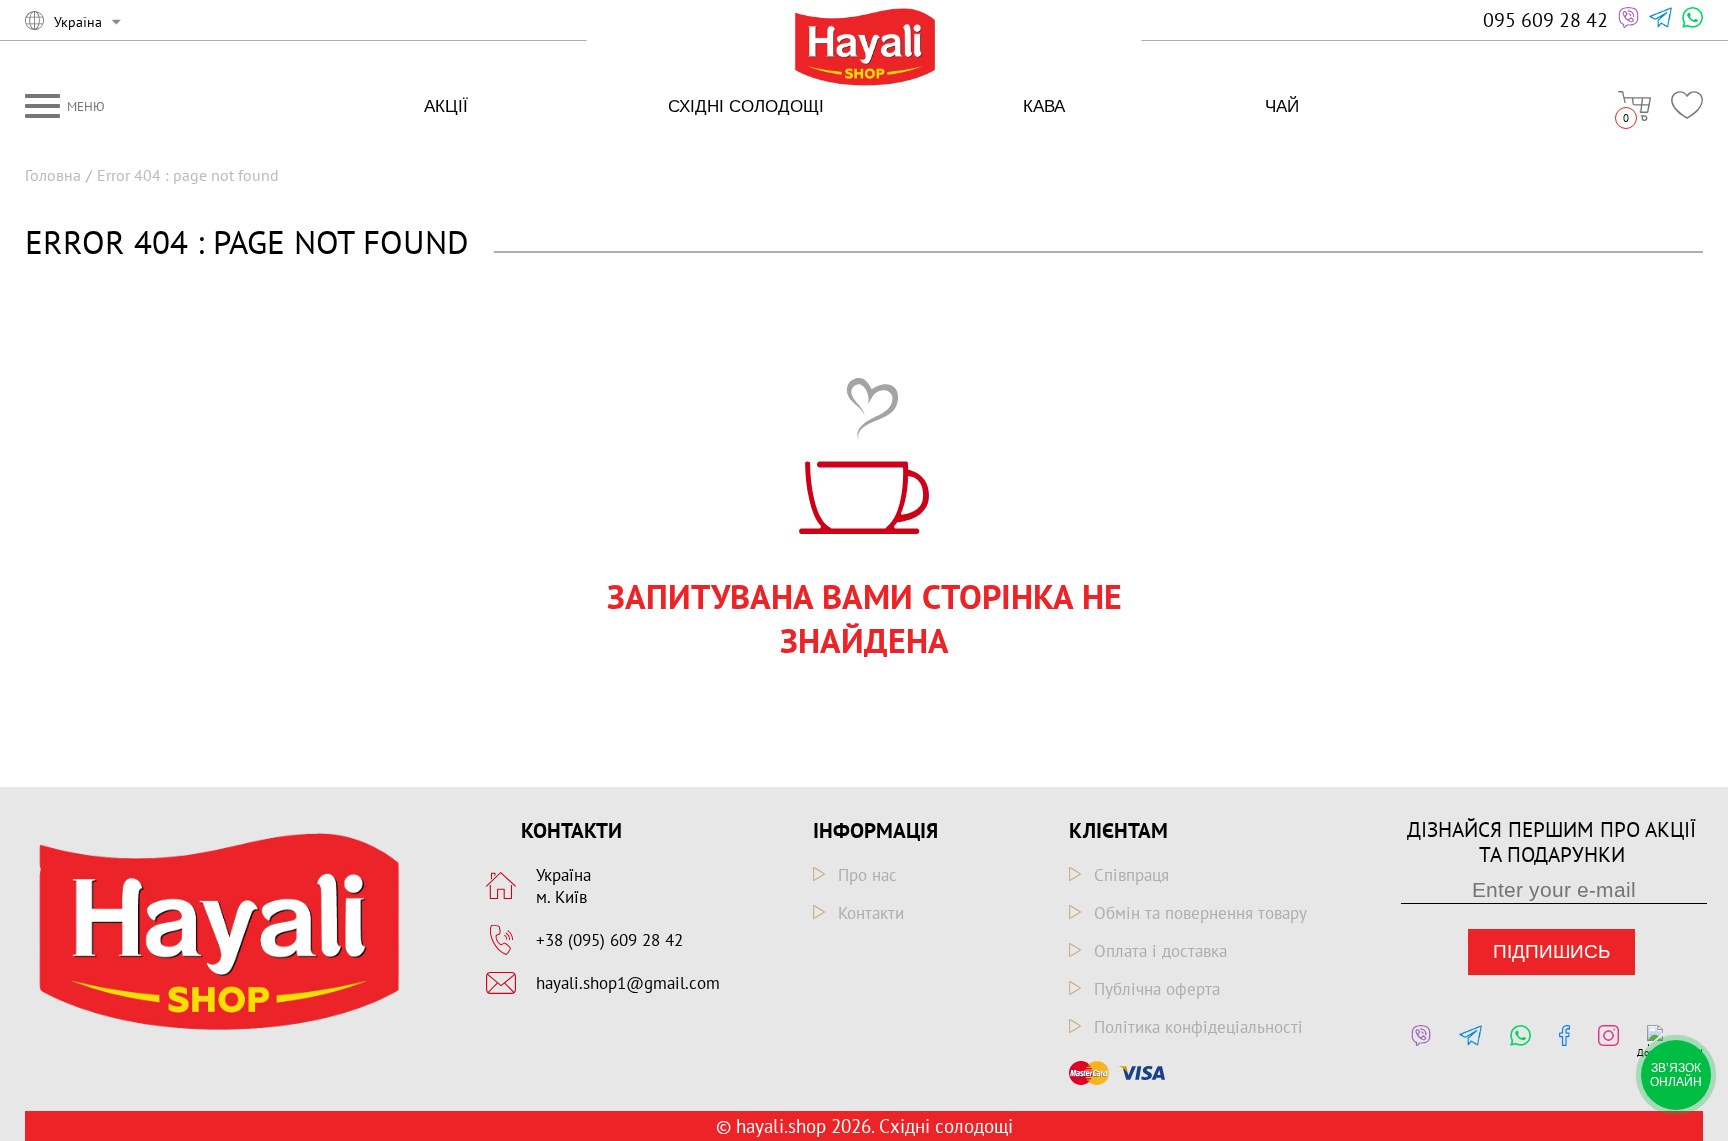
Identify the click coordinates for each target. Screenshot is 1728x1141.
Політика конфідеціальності (1198, 1027)
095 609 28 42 (1545, 20)
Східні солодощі (746, 106)
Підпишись (1551, 951)
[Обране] (1687, 105)
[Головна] (864, 48)
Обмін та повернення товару (1200, 913)
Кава (1044, 106)
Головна (53, 175)
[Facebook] (1559, 1042)
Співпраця (1131, 875)
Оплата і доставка (1160, 951)
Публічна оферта (1157, 989)
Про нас (867, 875)
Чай (1282, 106)
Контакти (871, 913)
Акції (446, 106)
